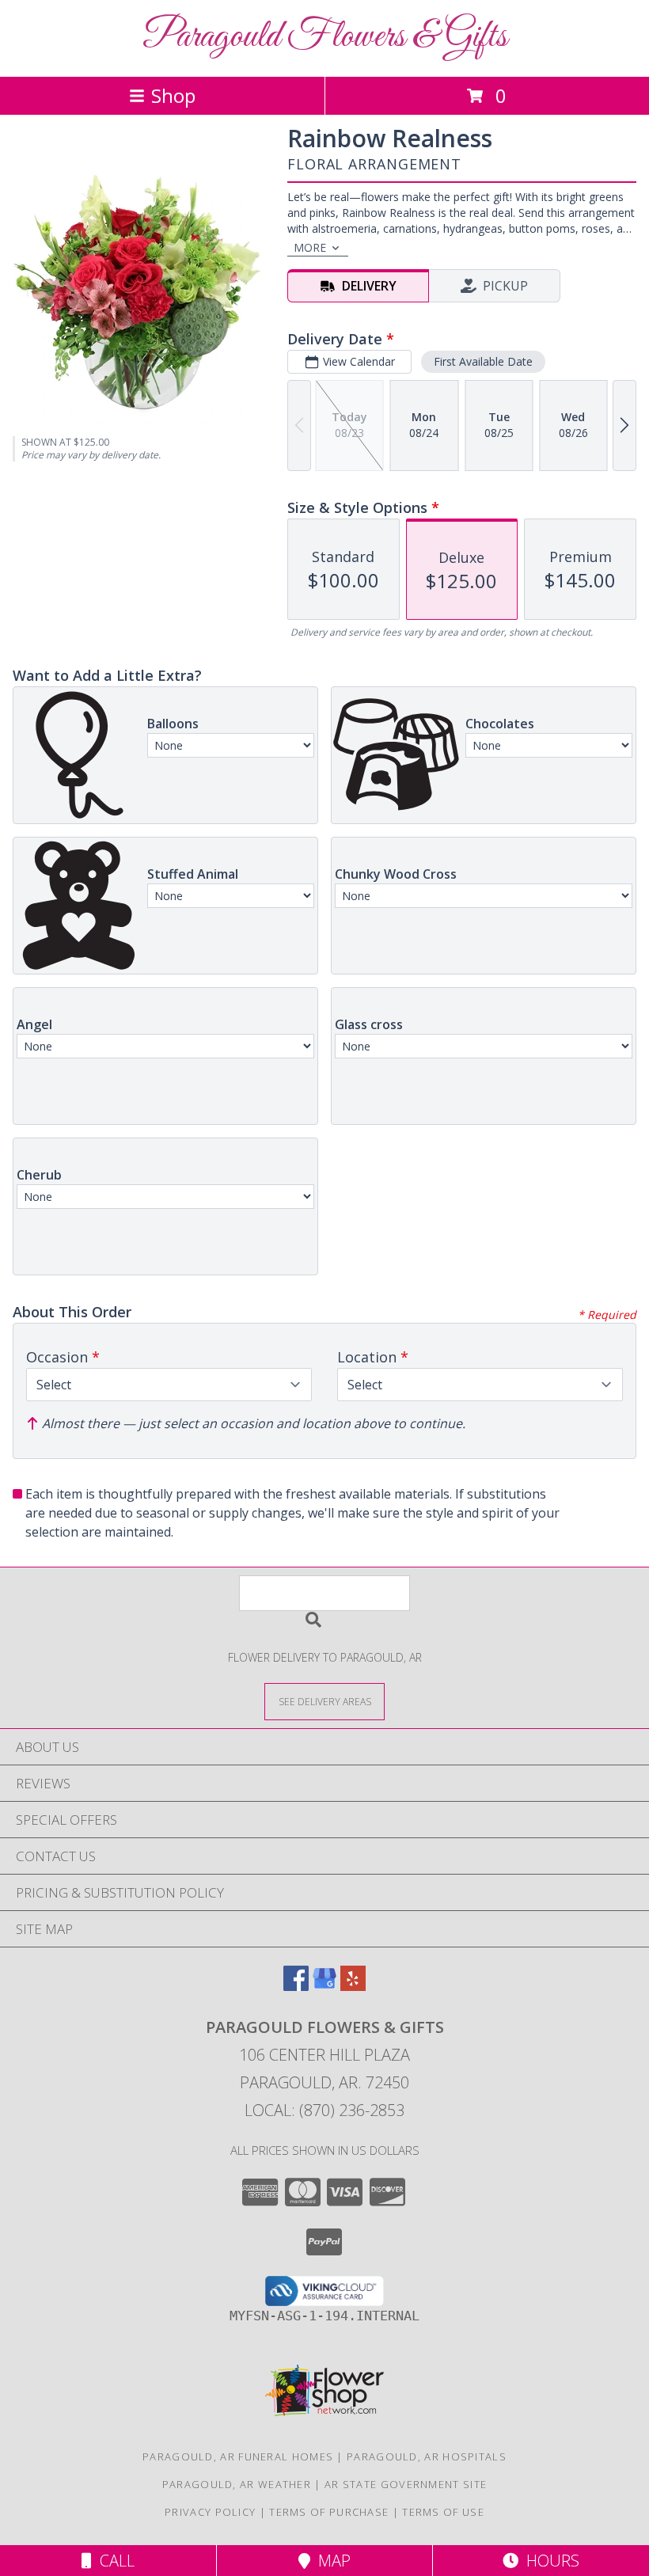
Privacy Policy (210, 2512)
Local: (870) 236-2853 (324, 2110)
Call (113, 2561)
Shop (173, 95)
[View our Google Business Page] (324, 1986)
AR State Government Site (406, 2484)
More (310, 247)
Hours (549, 2561)
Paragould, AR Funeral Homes (238, 2456)
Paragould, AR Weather (237, 2484)
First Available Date (483, 361)
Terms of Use (443, 2512)
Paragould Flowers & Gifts (325, 37)
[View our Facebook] (296, 1986)
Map (330, 2561)
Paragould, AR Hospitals (427, 2456)
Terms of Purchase (329, 2512)
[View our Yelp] (353, 1986)
